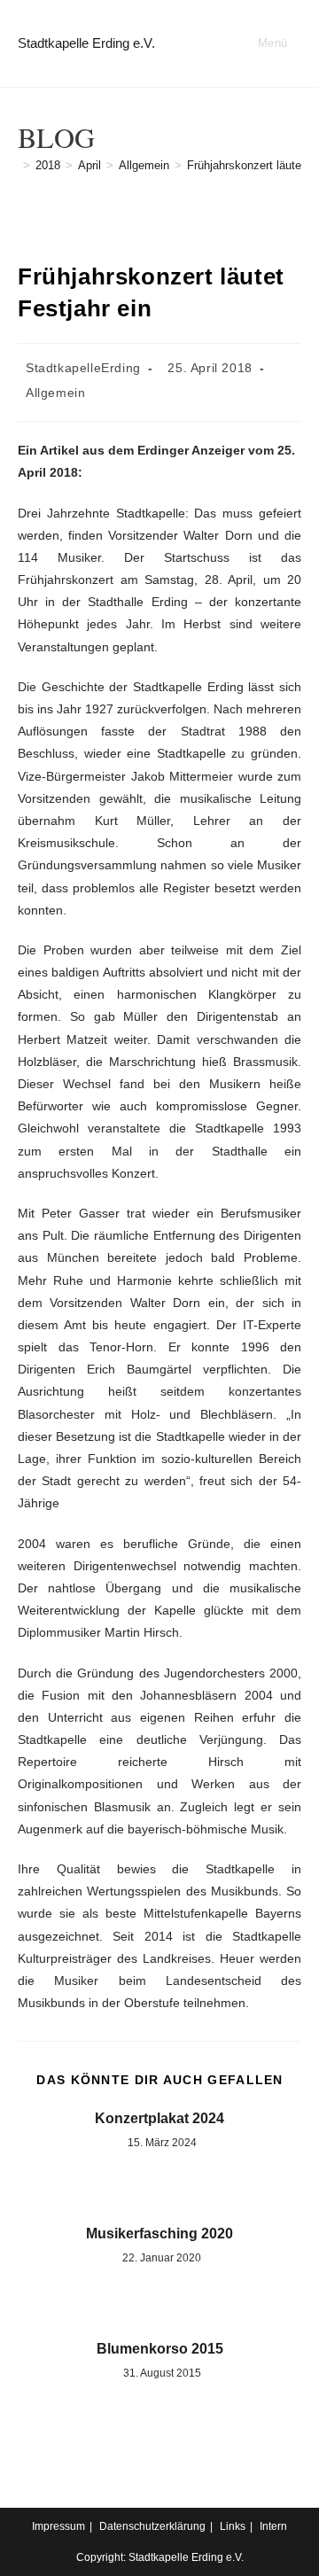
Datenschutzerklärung (152, 2526)
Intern (273, 2526)
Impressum (58, 2526)
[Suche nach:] (295, 43)
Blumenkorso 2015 (160, 2349)
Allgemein (55, 393)
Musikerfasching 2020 (159, 2234)
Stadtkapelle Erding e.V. (86, 43)
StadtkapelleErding (83, 368)
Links (233, 2526)
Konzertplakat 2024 (159, 2118)
